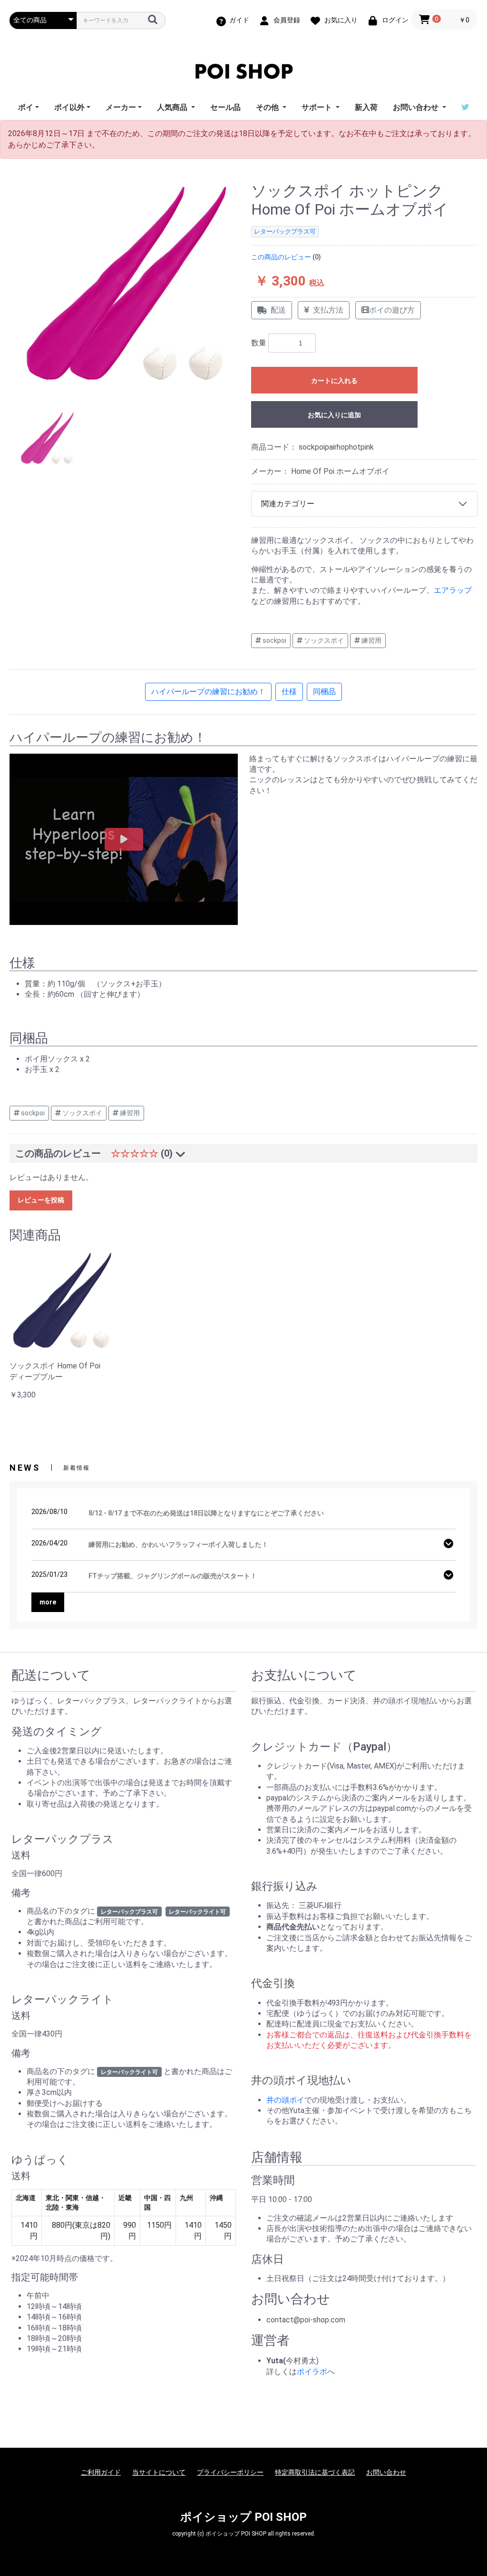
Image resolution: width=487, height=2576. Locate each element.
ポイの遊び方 (392, 310)
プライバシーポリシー (230, 2472)
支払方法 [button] (328, 310)
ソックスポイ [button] (323, 640)
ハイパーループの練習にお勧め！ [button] (208, 692)
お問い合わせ (386, 2472)
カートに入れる (334, 381)
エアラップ (453, 590)
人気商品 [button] (173, 107)
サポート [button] (318, 107)
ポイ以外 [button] (69, 107)
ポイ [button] (26, 107)
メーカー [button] (121, 107)
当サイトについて (159, 2472)
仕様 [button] (289, 692)
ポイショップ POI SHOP (243, 2517)
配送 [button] (278, 310)
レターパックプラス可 (285, 231)
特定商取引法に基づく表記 (315, 2472)
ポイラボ (312, 2372)
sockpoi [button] (274, 640)
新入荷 (366, 107)
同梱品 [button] (324, 692)
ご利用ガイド (101, 2472)
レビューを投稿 (41, 1200)
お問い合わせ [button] (417, 107)
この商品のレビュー (281, 257)
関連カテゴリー (288, 504)
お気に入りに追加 (334, 415)
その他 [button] (268, 107)
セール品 (225, 107)
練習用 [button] (371, 640)
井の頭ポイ (285, 2100)
